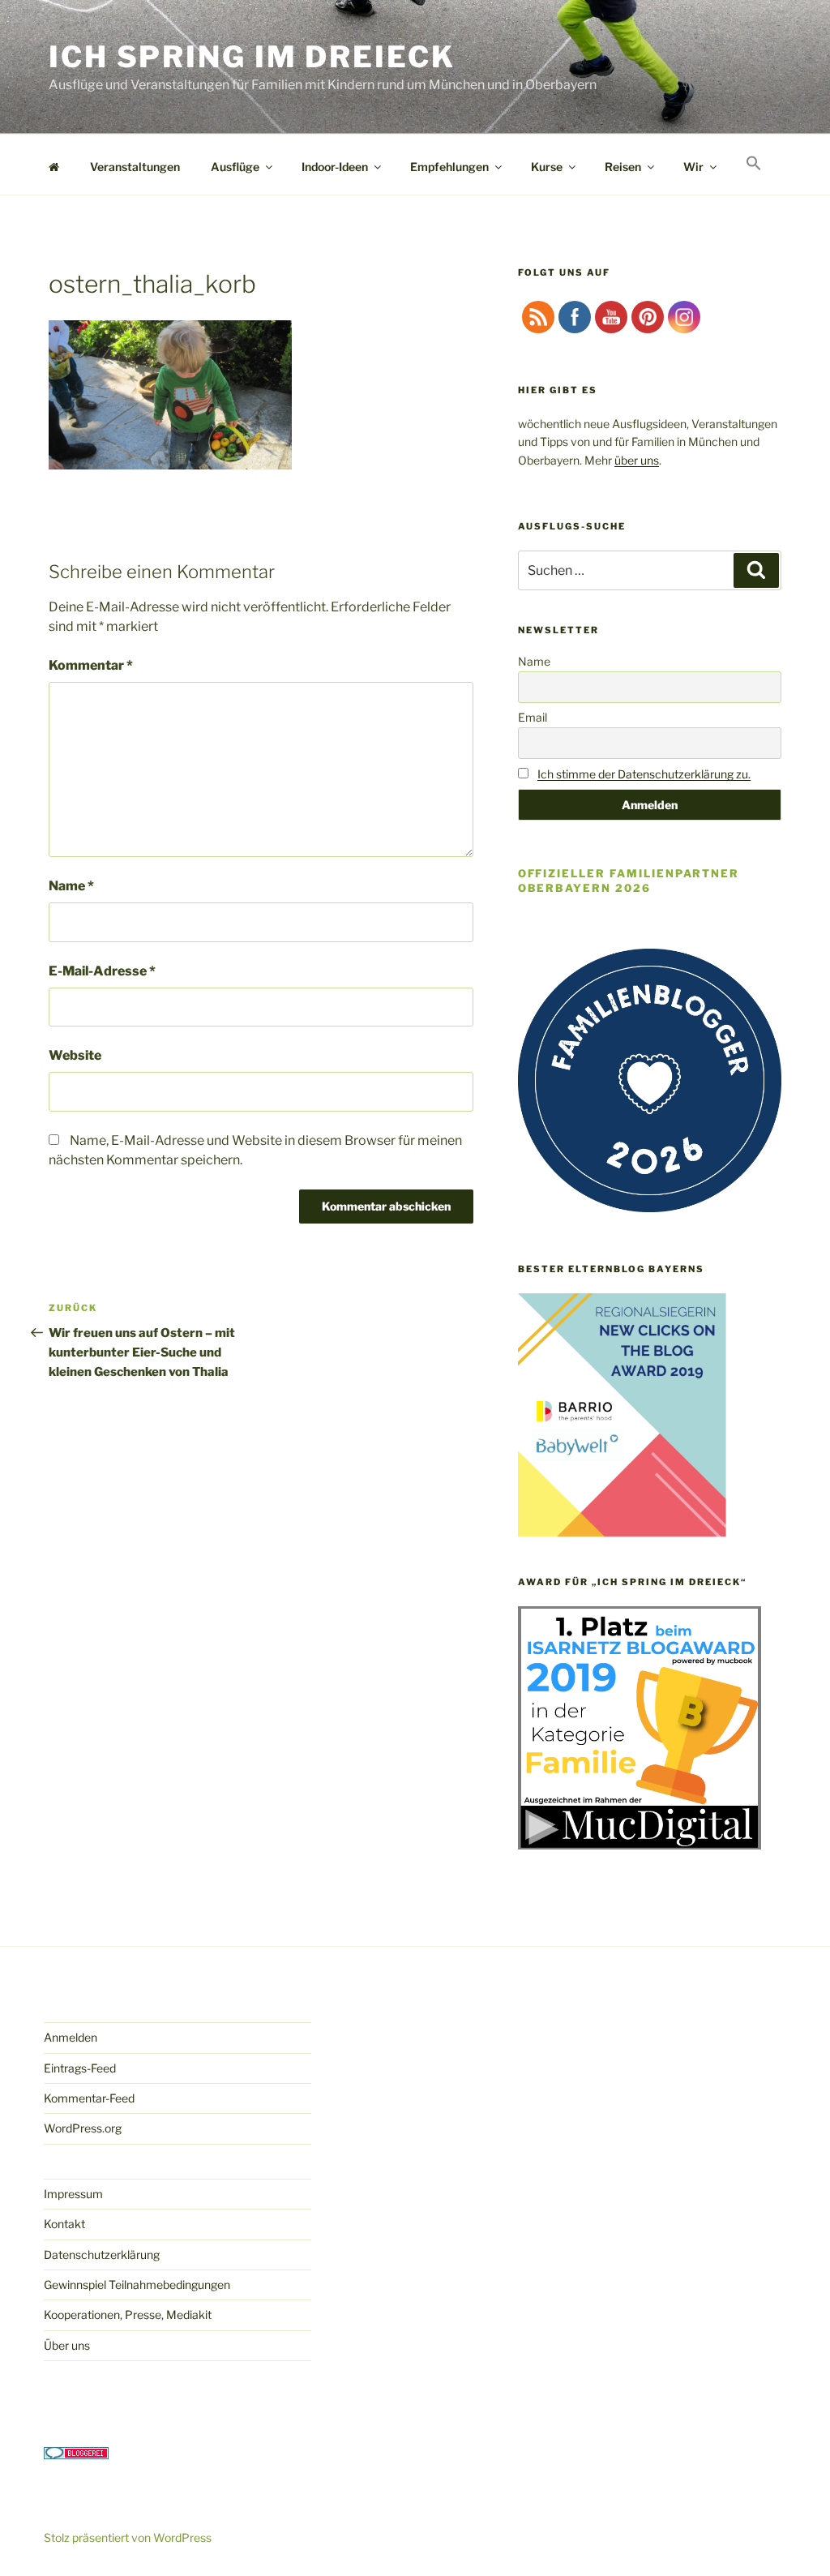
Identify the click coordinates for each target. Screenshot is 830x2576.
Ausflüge (235, 167)
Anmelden (71, 2037)
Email (533, 717)
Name (71, 886)
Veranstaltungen (135, 167)
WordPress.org (83, 2128)
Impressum (73, 2194)
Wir (693, 167)
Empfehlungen (449, 167)
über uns (637, 460)
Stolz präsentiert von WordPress (128, 2537)
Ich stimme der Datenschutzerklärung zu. (644, 774)
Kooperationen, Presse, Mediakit (128, 2315)
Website (75, 1055)
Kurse (547, 167)
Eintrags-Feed (80, 2068)
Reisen (623, 167)
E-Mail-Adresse (102, 971)
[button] (753, 164)
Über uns (67, 2345)
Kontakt (64, 2224)
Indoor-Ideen (335, 167)
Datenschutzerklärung (102, 2255)
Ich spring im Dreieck (252, 57)
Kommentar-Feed (89, 2098)
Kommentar (91, 665)
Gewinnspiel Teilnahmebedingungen (137, 2285)
